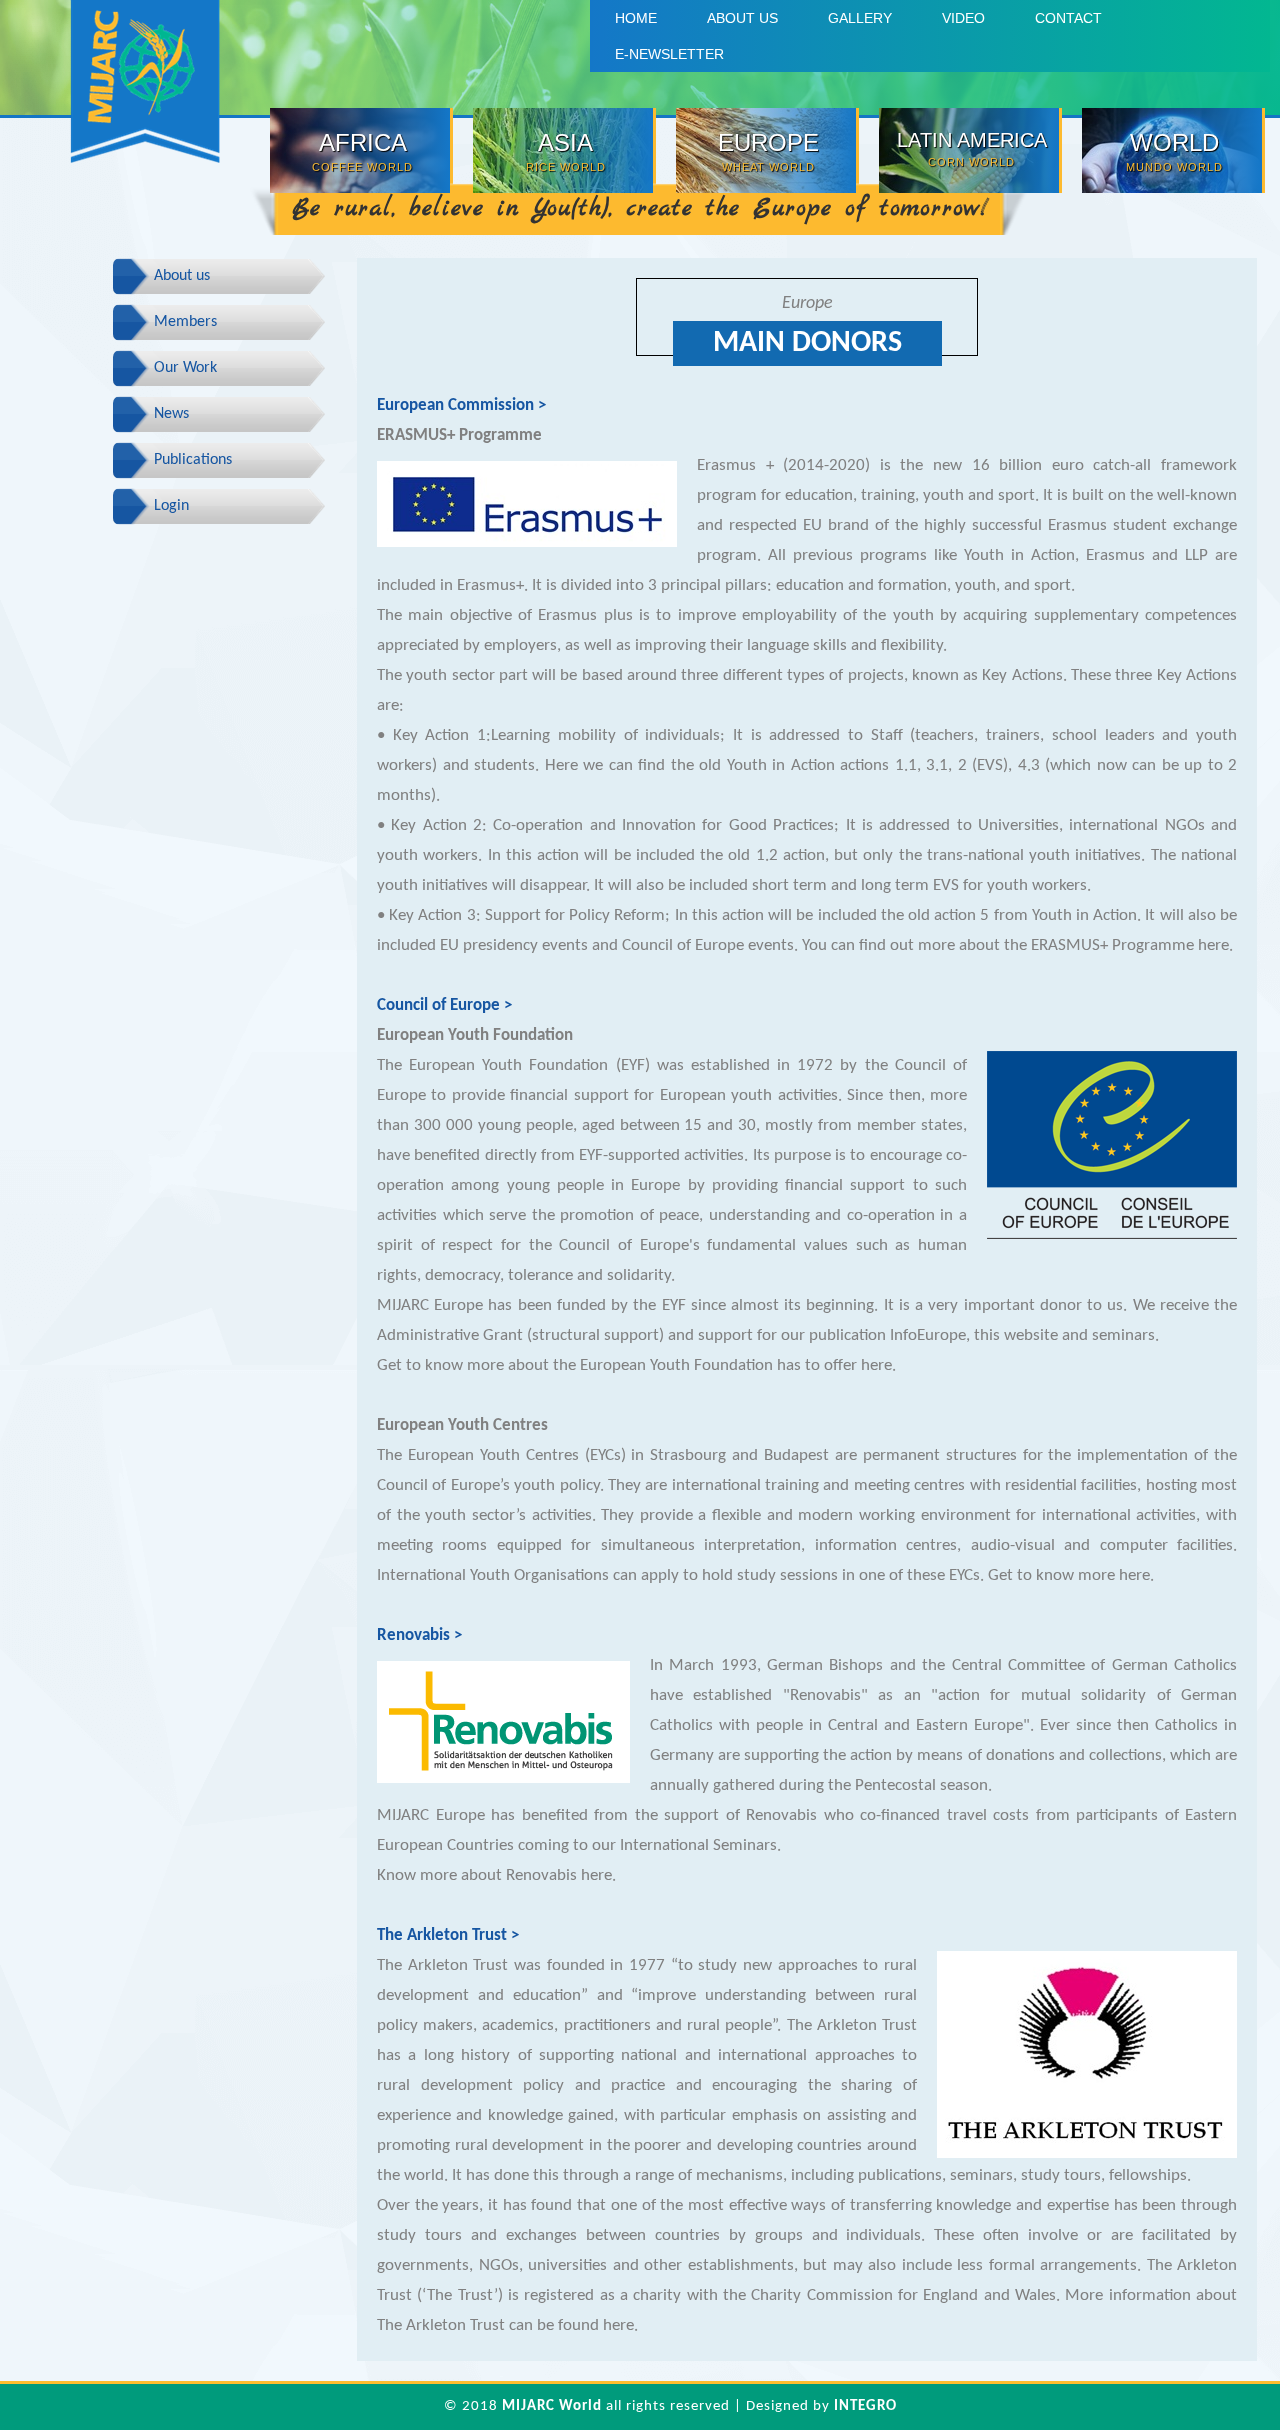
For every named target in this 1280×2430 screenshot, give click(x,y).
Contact (1068, 18)
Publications (193, 460)
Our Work (185, 368)
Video (963, 18)
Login (171, 506)
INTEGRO (865, 2406)
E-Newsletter (669, 54)
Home (636, 18)
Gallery (860, 18)
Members (185, 322)
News (171, 414)
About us (742, 18)
